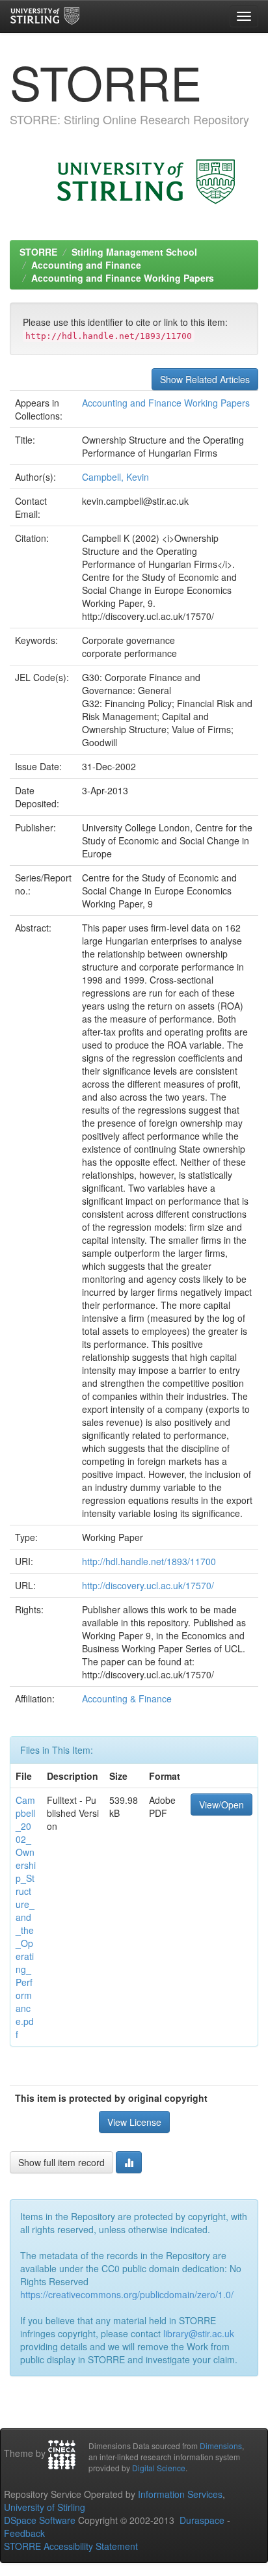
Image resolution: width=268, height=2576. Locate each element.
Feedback (24, 2533)
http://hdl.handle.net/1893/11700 (149, 1561)
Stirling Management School (134, 252)
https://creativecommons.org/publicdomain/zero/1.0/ (127, 2294)
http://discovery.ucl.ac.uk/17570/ (148, 1585)
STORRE (38, 252)
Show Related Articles (205, 379)
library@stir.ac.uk (199, 2333)
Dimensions (221, 2446)
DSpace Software (40, 2520)
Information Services (180, 2494)
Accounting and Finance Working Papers (123, 278)
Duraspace (202, 2520)
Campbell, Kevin (115, 477)
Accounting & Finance (127, 1698)
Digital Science (159, 2468)
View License (134, 2122)
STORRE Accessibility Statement (71, 2546)
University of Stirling (45, 2507)
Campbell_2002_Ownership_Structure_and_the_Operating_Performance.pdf (26, 1917)
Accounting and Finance (86, 265)
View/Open (221, 1805)
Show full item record (61, 2162)
